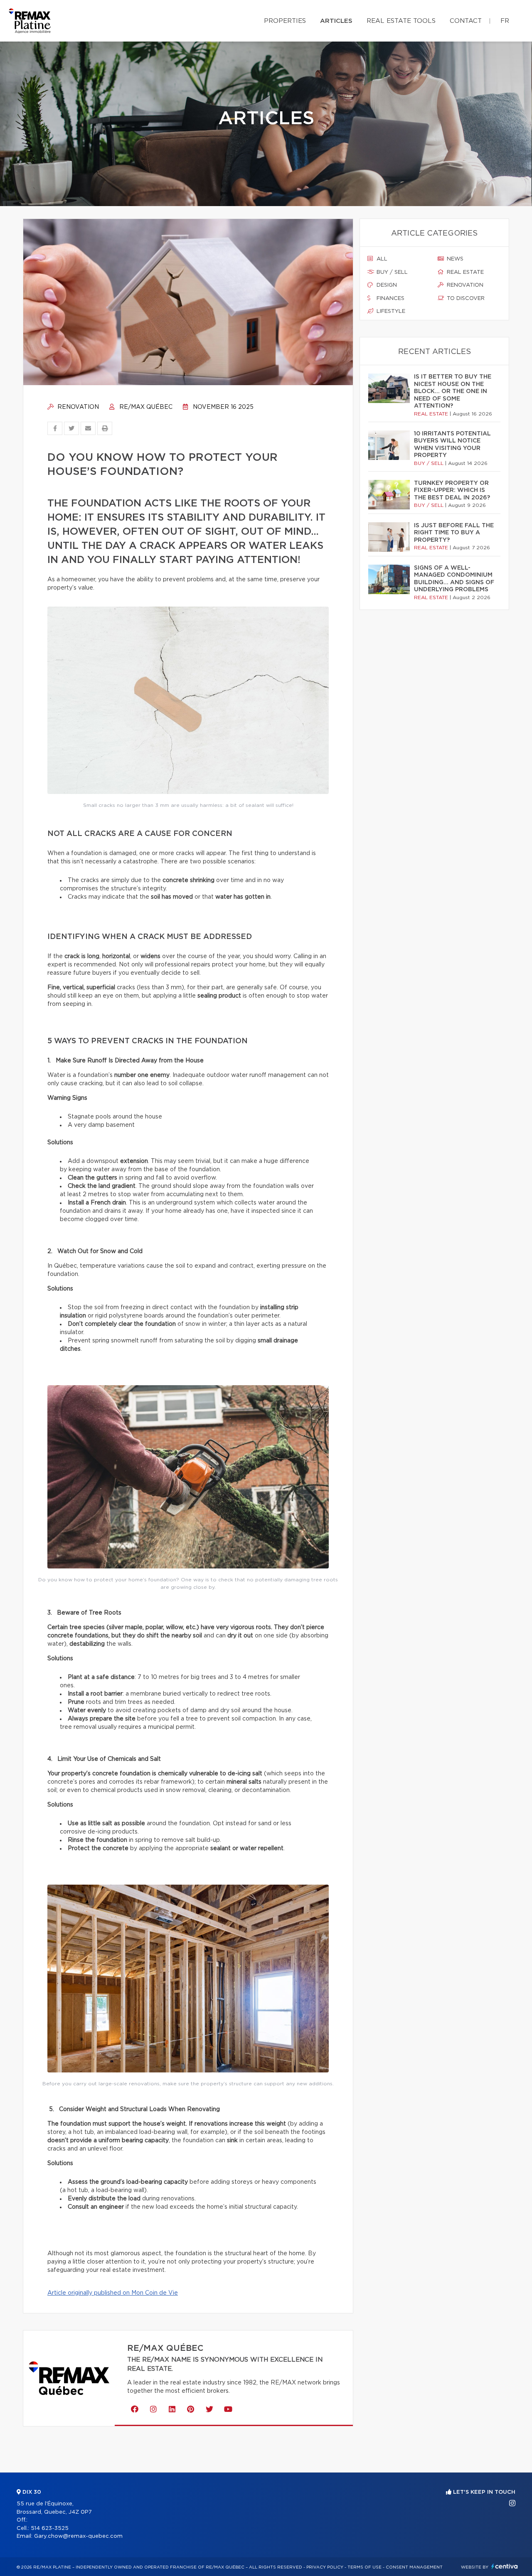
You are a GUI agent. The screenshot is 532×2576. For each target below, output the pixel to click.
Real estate (464, 272)
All (381, 259)
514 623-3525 (50, 2528)
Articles (336, 21)
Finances (390, 299)
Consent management (414, 2567)
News (454, 259)
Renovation (77, 407)
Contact (466, 21)
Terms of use (365, 2567)
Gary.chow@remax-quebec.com (78, 2536)
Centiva (505, 2566)
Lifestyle (390, 311)
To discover (465, 299)
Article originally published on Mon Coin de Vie (113, 2293)
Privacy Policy (325, 2567)
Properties (285, 21)
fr (505, 21)
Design (386, 285)
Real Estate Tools (401, 21)
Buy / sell (391, 272)
